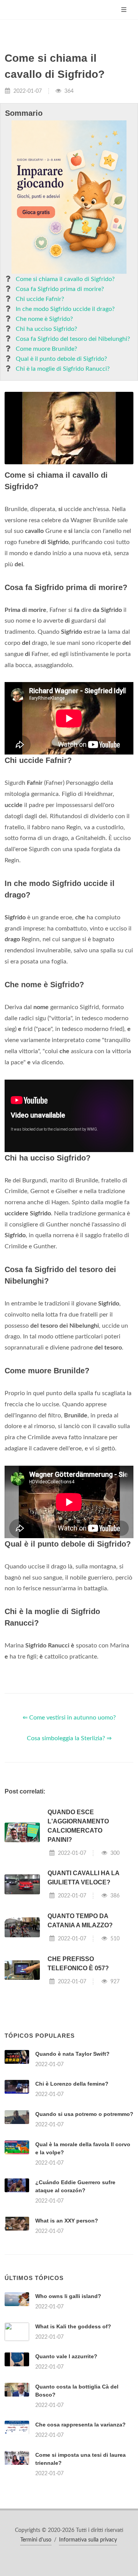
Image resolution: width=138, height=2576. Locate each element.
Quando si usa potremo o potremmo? (84, 2114)
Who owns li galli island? (68, 2296)
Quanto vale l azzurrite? (66, 2356)
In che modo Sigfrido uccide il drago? (65, 309)
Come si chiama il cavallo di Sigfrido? (65, 279)
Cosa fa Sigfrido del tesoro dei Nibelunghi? (73, 339)
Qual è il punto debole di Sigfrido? (61, 359)
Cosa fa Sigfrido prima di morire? (60, 289)
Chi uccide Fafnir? (40, 299)
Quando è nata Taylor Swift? (72, 2054)
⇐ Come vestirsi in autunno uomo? (69, 1718)
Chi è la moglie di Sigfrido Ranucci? (63, 369)
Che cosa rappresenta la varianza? (80, 2425)
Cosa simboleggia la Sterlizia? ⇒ (69, 1738)
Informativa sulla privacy (88, 2540)
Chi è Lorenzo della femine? (72, 2084)
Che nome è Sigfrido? (44, 319)
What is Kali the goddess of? (73, 2326)
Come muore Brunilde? (46, 349)
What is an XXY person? (67, 2221)
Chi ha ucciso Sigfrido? (46, 329)
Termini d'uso (36, 2540)
